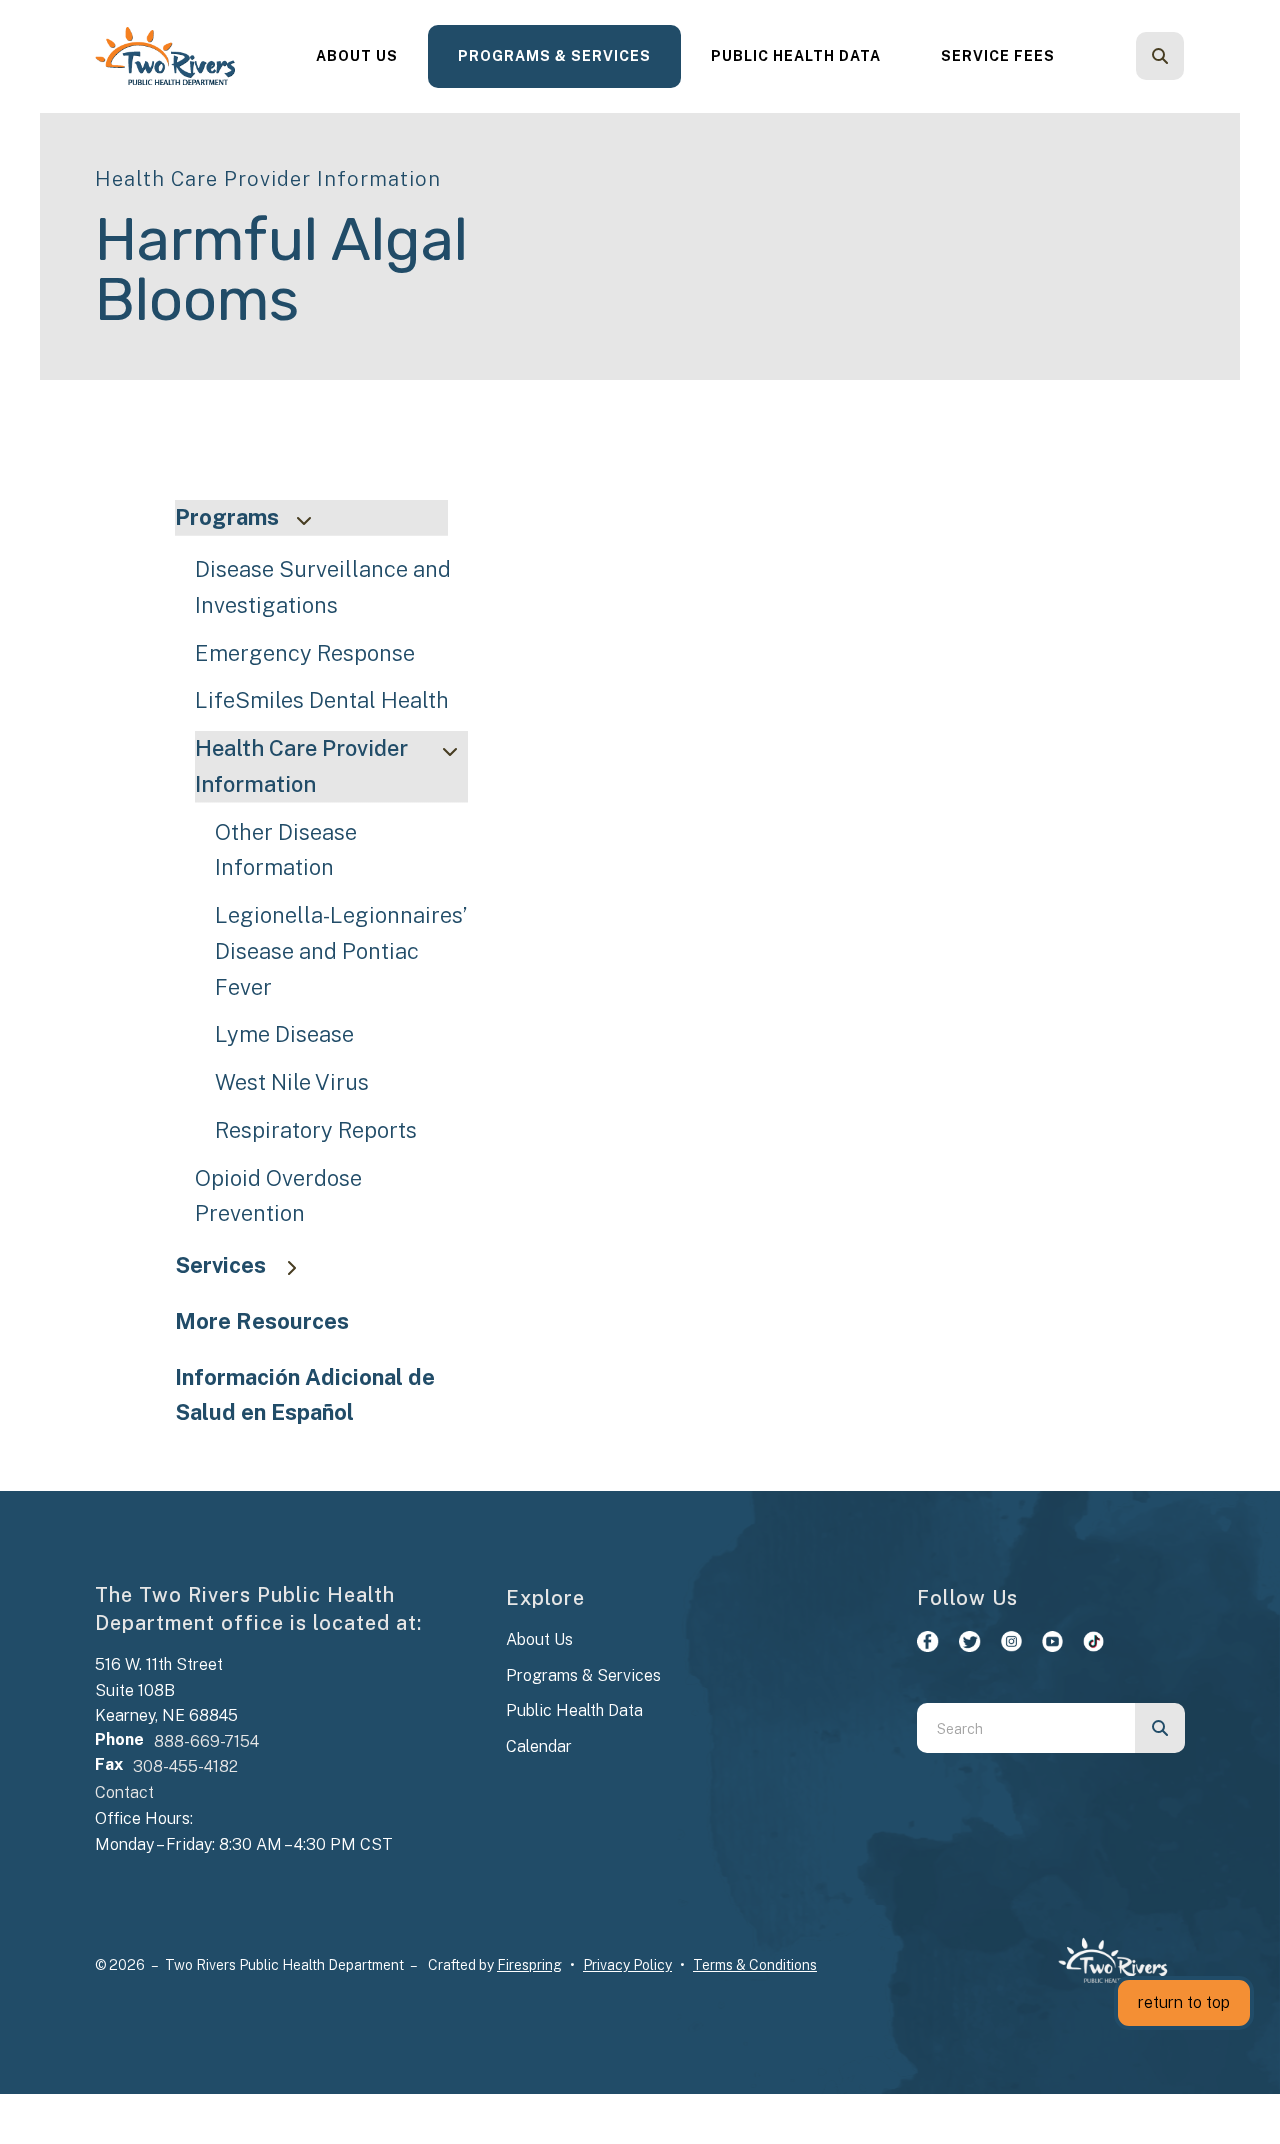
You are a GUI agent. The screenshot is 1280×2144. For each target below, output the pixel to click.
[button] (1160, 56)
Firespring (529, 1965)
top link (26, 12)
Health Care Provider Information (301, 766)
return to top (1184, 2002)
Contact (124, 1792)
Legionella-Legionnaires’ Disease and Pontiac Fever (341, 951)
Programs (227, 517)
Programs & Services (554, 56)
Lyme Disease (284, 1034)
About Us (357, 56)
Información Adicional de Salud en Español (305, 1395)
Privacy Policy (627, 1965)
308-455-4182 (185, 1766)
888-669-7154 (206, 1741)
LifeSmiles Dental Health (322, 700)
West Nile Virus (292, 1082)
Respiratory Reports (316, 1130)
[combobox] (1187, 56)
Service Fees (998, 56)
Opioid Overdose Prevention (278, 1196)
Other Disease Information (286, 850)
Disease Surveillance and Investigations (323, 587)
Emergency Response (305, 653)
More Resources (262, 1321)
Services (220, 1265)
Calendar (539, 1746)
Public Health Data (796, 56)
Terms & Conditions (755, 1965)
